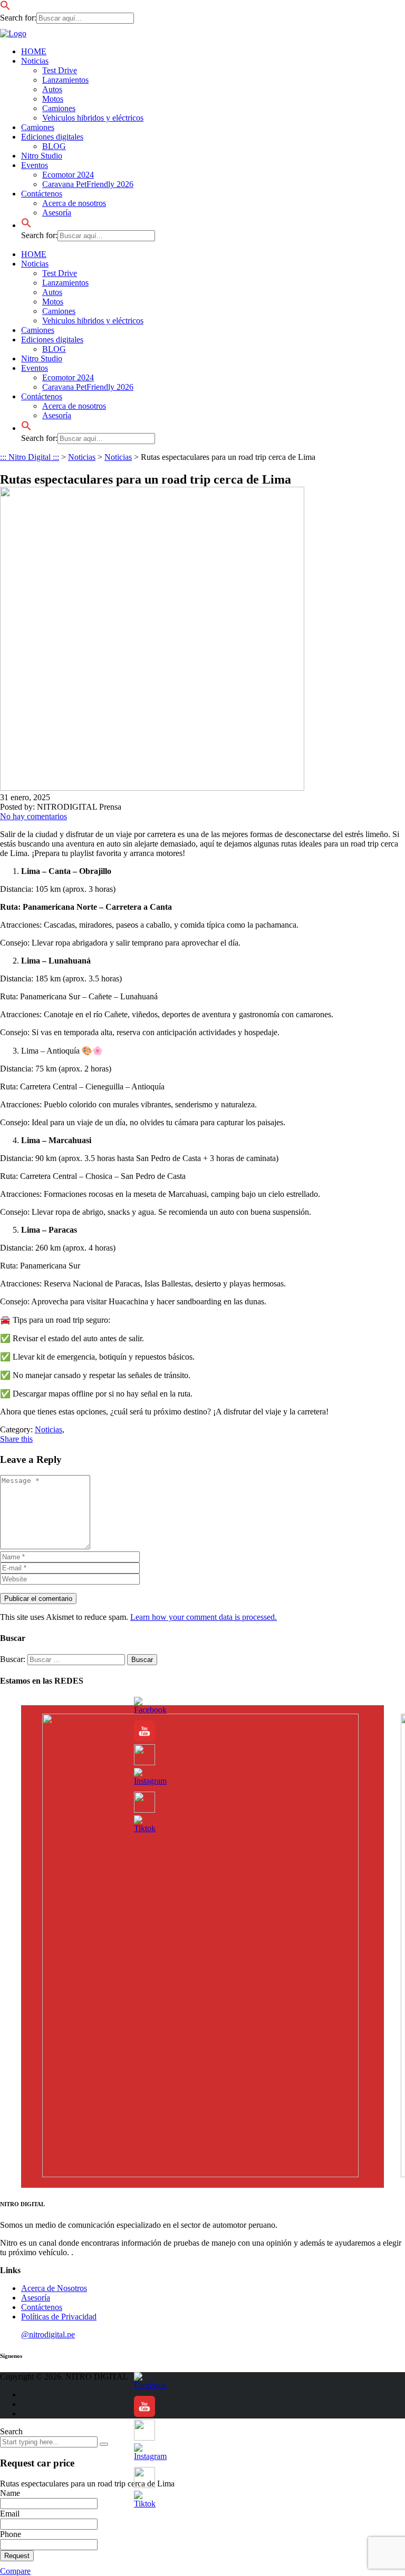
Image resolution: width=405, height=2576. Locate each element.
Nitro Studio (42, 156)
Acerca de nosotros (74, 203)
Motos (53, 99)
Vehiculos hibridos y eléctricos (93, 118)
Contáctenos (42, 194)
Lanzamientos (65, 80)
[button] (5, 8)
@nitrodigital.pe (48, 2334)
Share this (16, 1439)
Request (17, 2556)
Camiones (59, 108)
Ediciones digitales (52, 137)
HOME (34, 51)
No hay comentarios (33, 816)
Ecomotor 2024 (68, 175)
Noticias (35, 61)
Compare (15, 2571)
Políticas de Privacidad (59, 2317)
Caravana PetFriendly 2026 (88, 184)
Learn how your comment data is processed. (204, 1617)
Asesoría (57, 213)
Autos (52, 89)
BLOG (54, 146)
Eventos (35, 165)
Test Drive (60, 70)
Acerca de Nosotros (54, 2288)
